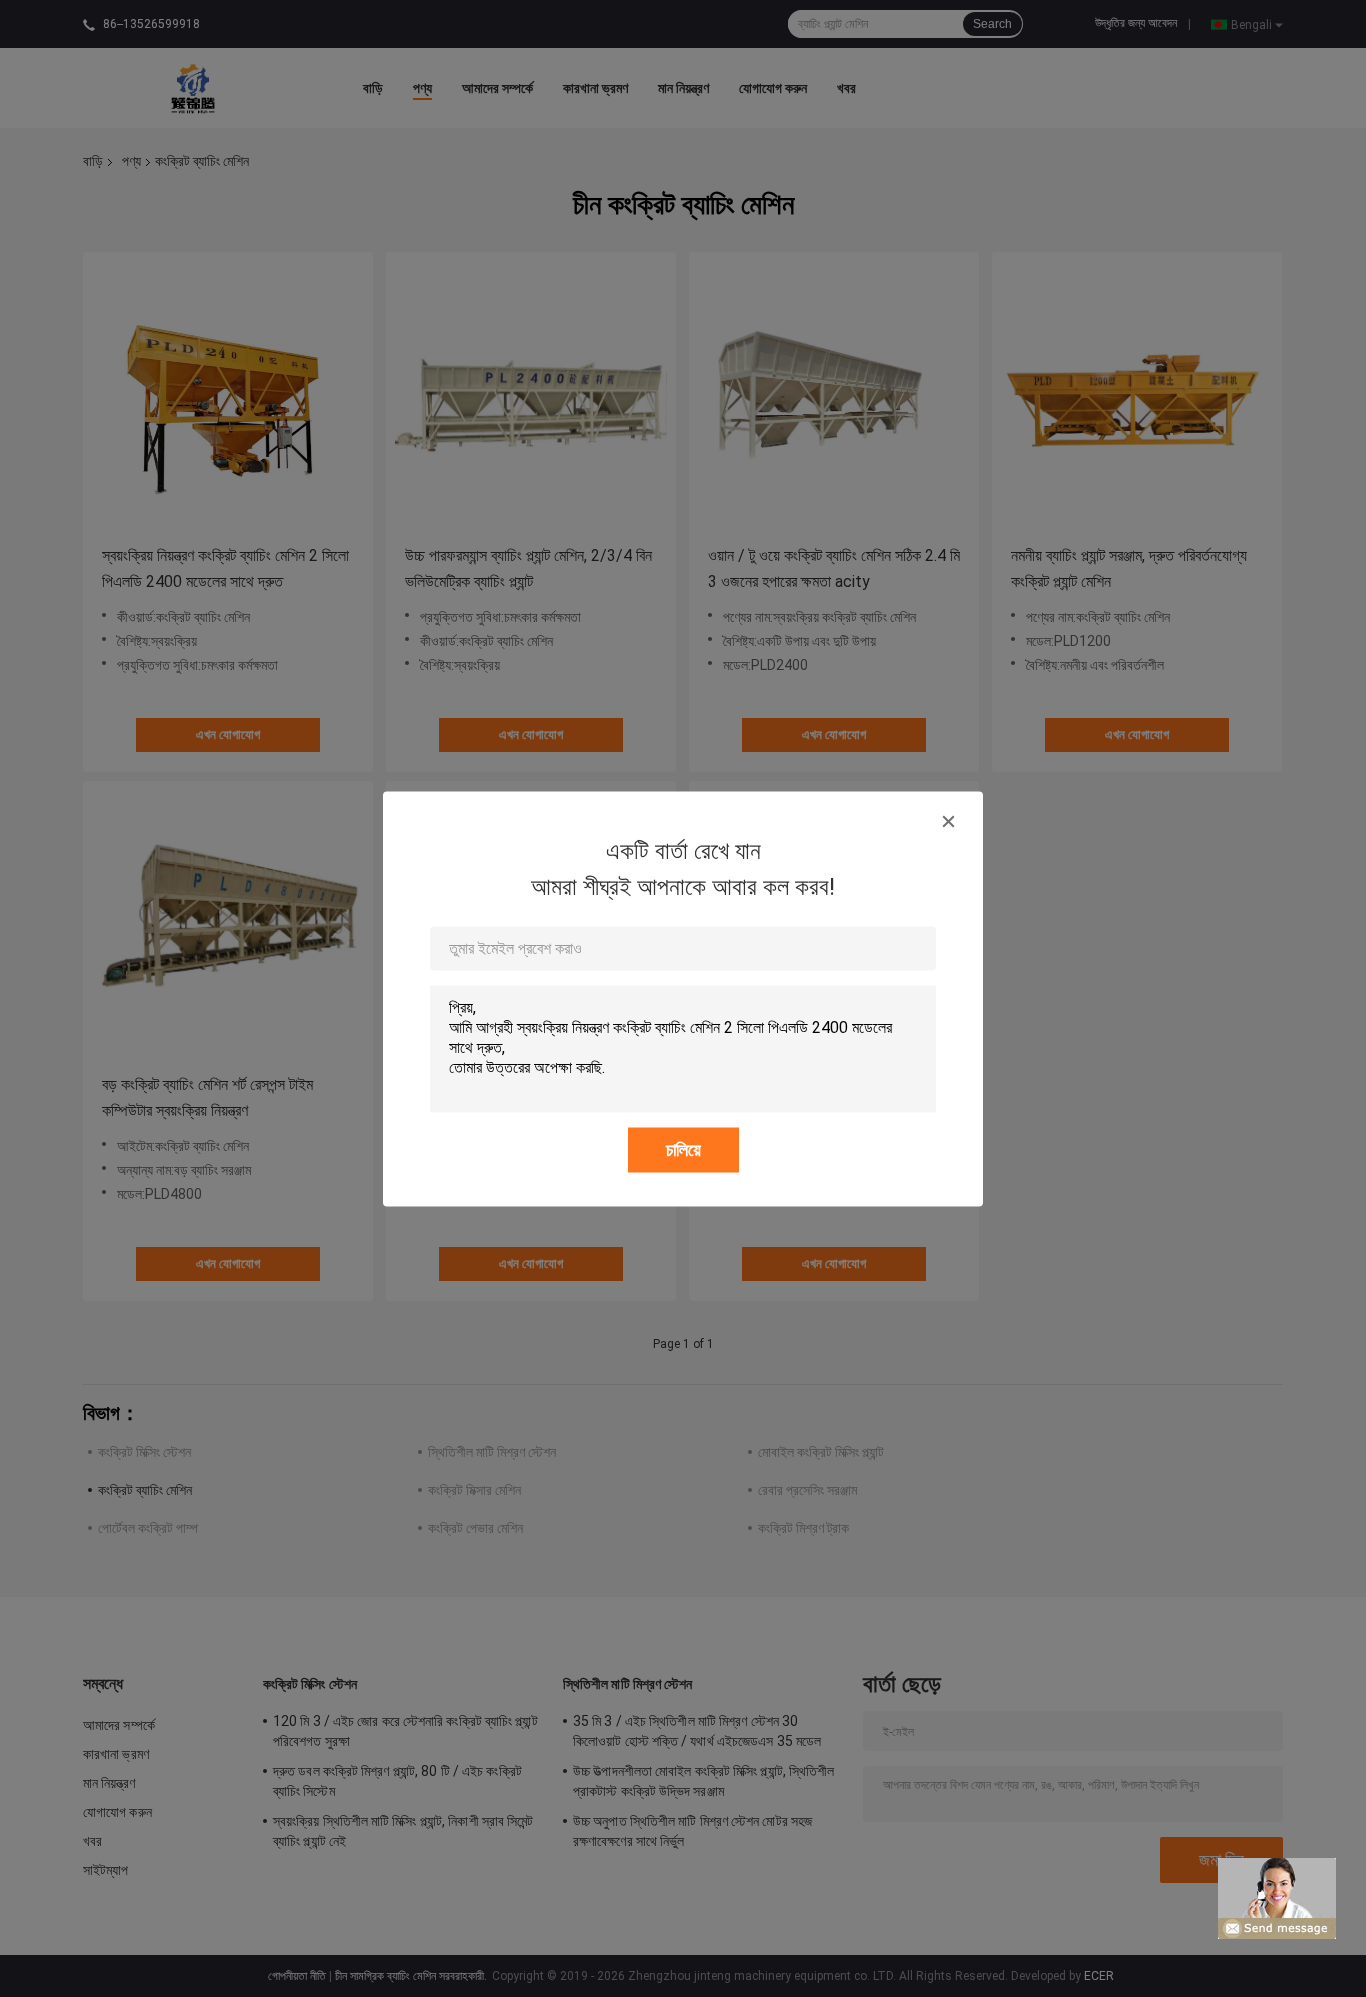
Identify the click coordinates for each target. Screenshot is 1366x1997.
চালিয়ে (683, 1149)
